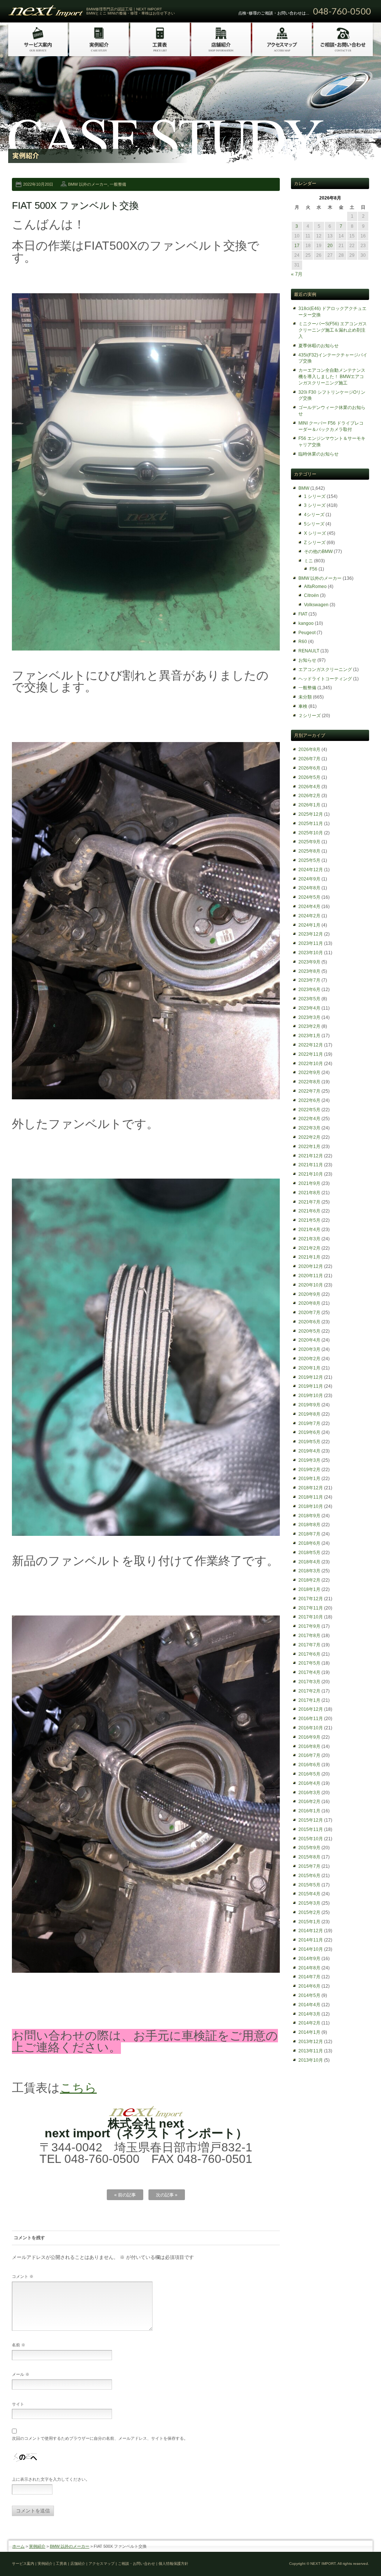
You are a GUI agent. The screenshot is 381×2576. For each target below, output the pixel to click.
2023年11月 (311, 943)
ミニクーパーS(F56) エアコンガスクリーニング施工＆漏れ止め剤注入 (333, 330)
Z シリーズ (315, 543)
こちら (78, 2088)
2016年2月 (309, 1802)
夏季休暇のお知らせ (318, 346)
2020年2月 (309, 1359)
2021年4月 (309, 1230)
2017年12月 (311, 1599)
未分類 (305, 697)
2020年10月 (311, 1285)
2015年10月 (311, 1839)
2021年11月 (311, 1165)
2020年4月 (309, 1340)
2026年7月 (309, 759)
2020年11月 (311, 1276)
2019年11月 (311, 1386)
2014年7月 (309, 1977)
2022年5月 (309, 1110)
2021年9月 (309, 1183)
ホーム (18, 2546)
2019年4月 (309, 1451)
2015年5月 (309, 1885)
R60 (303, 642)
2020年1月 (309, 1368)
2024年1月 (309, 925)
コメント (23, 2276)
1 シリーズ (315, 496)
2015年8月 (309, 1857)
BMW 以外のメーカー (88, 184)
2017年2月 (309, 1691)
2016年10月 (311, 1728)
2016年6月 (309, 1765)
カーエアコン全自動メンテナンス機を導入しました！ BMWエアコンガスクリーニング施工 (332, 377)
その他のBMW (318, 552)
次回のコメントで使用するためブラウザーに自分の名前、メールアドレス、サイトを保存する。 (100, 2438)
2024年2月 (309, 916)
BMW (304, 488)
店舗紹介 (78, 2564)
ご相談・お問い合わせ (137, 2564)
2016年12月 (311, 1709)
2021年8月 (309, 1193)
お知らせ (307, 660)
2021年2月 (309, 1248)
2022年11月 (311, 1054)
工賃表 (61, 2564)
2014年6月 (309, 1986)
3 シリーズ (315, 505)
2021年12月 (311, 1156)
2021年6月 (309, 1211)
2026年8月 (309, 750)
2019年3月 (309, 1460)
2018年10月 (311, 1506)
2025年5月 (309, 860)
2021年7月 (309, 1202)
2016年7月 (309, 1755)
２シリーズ (310, 716)
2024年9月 (309, 879)
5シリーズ (314, 524)
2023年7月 (309, 980)
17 (297, 246)
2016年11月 (311, 1719)
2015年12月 (311, 1820)
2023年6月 (309, 990)
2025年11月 (311, 824)
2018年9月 (309, 1516)
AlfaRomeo (315, 587)
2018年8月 (309, 1525)
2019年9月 (309, 1405)
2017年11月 (311, 1608)
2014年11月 (311, 1940)
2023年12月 (311, 934)
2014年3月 (309, 2014)
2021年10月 (311, 1174)
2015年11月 (311, 1829)
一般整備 (118, 184)
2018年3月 (309, 1571)
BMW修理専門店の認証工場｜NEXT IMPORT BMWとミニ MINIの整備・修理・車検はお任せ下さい (131, 11)
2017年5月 (309, 1663)
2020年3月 (309, 1349)
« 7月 (297, 274)
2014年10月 (311, 1949)
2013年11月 (311, 2051)
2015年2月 (309, 1912)
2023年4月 (309, 1008)
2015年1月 (309, 1922)
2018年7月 (309, 1534)
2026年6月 (309, 768)
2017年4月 (309, 1672)
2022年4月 (309, 1119)
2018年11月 (311, 1497)
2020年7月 (309, 1313)
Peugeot (307, 633)
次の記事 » (167, 2195)
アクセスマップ (102, 2564)
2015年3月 (309, 1903)
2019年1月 (309, 1479)
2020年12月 (311, 1266)
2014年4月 (309, 2005)
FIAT (303, 614)
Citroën (311, 595)
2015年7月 (309, 1866)
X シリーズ (315, 533)
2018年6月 (309, 1543)
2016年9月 (309, 1737)
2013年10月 (311, 2060)
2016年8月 (309, 1746)
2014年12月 (311, 1931)
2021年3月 (309, 1239)
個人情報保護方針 (173, 2564)
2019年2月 (309, 1470)
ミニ (308, 561)
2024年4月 (309, 907)
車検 (303, 706)
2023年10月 (311, 953)
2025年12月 (311, 814)
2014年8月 (309, 1968)
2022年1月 (309, 1147)
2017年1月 (309, 1700)
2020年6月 (309, 1322)
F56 (313, 569)
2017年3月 (309, 1682)
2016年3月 (309, 1793)
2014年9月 (309, 1959)
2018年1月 (309, 1589)
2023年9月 (309, 962)
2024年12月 (311, 870)
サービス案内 (23, 2564)
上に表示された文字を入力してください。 (51, 2479)
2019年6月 (309, 1432)
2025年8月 (309, 851)
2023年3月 (309, 1017)
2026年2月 (309, 796)
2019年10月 (311, 1396)
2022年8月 (309, 1082)
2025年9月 (309, 842)
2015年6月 (309, 1876)
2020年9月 (309, 1294)
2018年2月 (309, 1580)
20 (330, 246)
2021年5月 (309, 1220)
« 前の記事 (125, 2195)
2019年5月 (309, 1442)
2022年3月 (309, 1128)
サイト (18, 2404)
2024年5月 (309, 897)
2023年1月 (309, 1036)
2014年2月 (309, 2023)
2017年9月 (309, 1626)
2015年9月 (309, 1848)
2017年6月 (309, 1654)
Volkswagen (316, 605)
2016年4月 (309, 1783)
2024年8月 (309, 888)
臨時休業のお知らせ (318, 454)
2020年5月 (309, 1331)
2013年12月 (311, 2042)
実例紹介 (37, 2546)
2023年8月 (309, 971)
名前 (19, 2345)
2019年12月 (311, 1377)
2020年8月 (309, 1303)
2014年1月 (309, 2032)
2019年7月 (309, 1423)
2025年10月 (311, 833)
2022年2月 (309, 1137)
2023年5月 (309, 999)
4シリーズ (314, 515)
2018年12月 (311, 1488)
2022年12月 (311, 1045)
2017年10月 (311, 1617)
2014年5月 (309, 1995)
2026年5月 (309, 777)
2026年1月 (309, 805)
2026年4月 (309, 787)
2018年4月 (309, 1562)
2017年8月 (309, 1636)
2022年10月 (311, 1064)
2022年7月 (309, 1091)
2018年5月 (309, 1553)
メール (21, 2374)
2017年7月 (309, 1645)
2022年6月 (309, 1100)
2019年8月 (309, 1414)
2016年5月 (309, 1774)
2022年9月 (309, 1073)
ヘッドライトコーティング (325, 679)
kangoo (306, 623)
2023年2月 (309, 1026)
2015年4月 (309, 1894)
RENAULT (309, 651)
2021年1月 (309, 1257)
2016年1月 (309, 1811)
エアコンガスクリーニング (325, 669)
